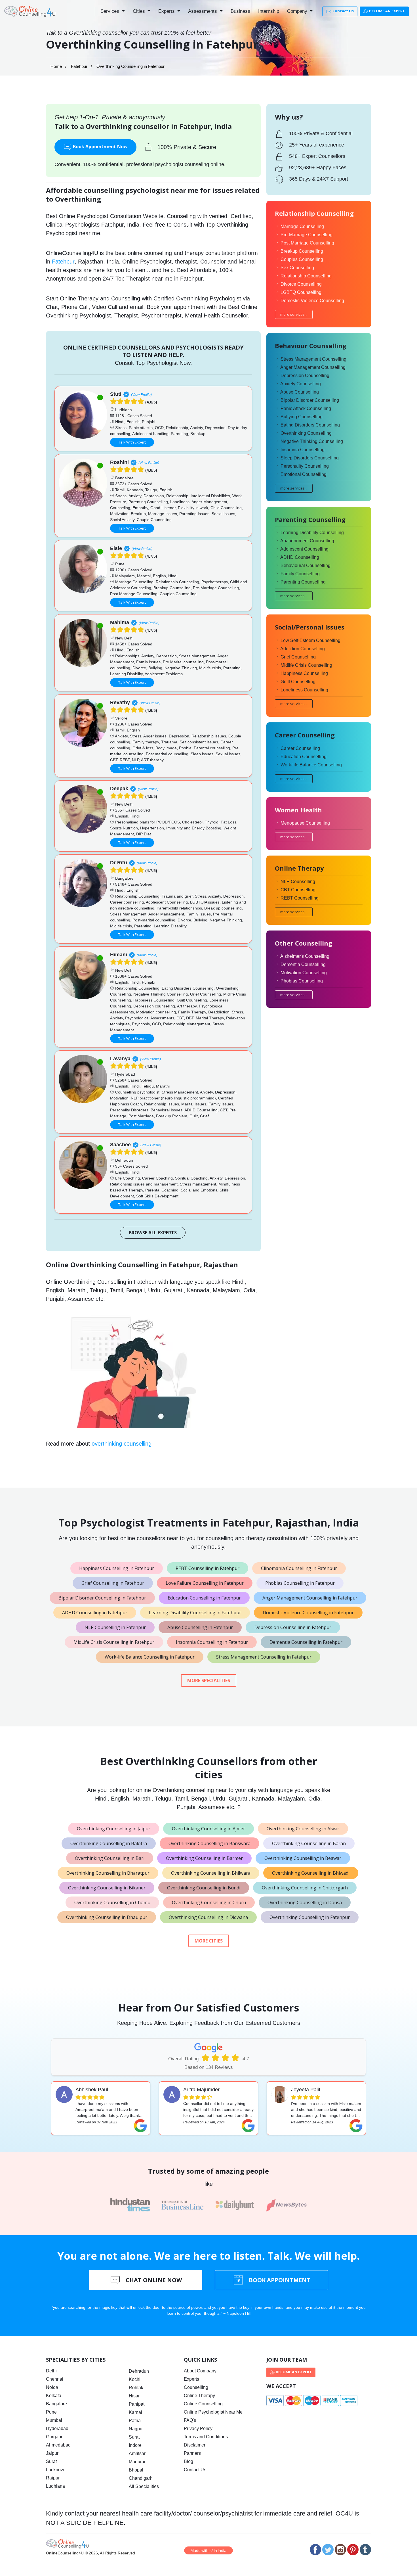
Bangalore (56, 2404)
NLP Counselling (298, 882)
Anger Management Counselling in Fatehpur (310, 1598)
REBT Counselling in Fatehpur (208, 1568)
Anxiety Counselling (301, 384)
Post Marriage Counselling (307, 243)
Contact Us (343, 11)
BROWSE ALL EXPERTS (153, 1233)
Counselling (196, 2387)
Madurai (137, 2462)
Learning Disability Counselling (312, 533)
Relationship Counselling (306, 276)
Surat (51, 2461)
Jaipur (52, 2453)
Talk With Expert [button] (132, 442)
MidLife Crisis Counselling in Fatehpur (114, 1642)
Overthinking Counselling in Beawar (303, 1858)
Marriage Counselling (302, 226)
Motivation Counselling (304, 973)
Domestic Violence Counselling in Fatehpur (308, 1613)
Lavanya (120, 1059)
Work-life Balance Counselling (311, 765)
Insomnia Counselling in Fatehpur (212, 1642)
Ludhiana (55, 2486)
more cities (209, 1941)
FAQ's (190, 2420)
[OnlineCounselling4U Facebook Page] (315, 2550)
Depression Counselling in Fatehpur (293, 1627)
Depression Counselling (305, 376)
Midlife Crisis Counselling (306, 665)
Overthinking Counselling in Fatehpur (310, 1917)
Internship (269, 11)
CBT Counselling (298, 890)
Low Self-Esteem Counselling (310, 640)
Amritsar (137, 2453)
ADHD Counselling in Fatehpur (95, 1613)
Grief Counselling (298, 657)
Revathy (120, 702)
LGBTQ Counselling (301, 292)
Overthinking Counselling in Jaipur (114, 1829)
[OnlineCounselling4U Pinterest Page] (353, 2550)
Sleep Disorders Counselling (310, 458)
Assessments (203, 11)
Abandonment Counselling (307, 541)
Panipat (137, 2404)
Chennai (55, 2379)
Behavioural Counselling (306, 565)
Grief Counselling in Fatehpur (113, 1583)
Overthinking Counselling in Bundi (204, 1888)
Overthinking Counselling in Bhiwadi (311, 1873)
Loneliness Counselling (304, 690)
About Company (200, 2371)
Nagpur (136, 2429)
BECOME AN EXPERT (387, 11)
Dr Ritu (119, 863)
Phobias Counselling (302, 981)
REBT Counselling (300, 898)
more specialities (209, 1680)
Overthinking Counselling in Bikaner (107, 1888)
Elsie (116, 548)
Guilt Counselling (298, 682)
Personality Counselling (305, 466)
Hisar (134, 2396)
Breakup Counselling (302, 251)
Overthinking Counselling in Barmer (204, 1858)
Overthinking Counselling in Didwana (208, 1917)
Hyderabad (57, 2428)
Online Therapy (199, 2396)
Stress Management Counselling (313, 359)
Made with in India (208, 2550)
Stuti (116, 394)
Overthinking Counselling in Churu (209, 1902)
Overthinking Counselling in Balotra (109, 1843)
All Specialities (144, 2486)
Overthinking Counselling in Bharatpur (108, 1873)
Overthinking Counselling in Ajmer (208, 1829)
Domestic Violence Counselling (312, 301)
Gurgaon (55, 2437)
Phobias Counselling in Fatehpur (300, 1583)
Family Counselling (300, 574)
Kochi (135, 2379)
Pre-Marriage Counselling (307, 235)
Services (110, 11)
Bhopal (136, 2470)
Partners (192, 2453)
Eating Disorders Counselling (310, 425)
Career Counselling (300, 748)
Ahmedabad (58, 2445)
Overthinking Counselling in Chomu (112, 1902)
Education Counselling (304, 757)
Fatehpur (79, 66)
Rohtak (136, 2388)
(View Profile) (141, 395)
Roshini (119, 462)
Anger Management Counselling (313, 367)
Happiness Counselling (304, 673)
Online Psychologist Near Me (213, 2412)
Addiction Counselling (303, 649)
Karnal (135, 2412)
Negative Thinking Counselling (312, 441)
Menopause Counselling (305, 823)
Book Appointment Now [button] (100, 147)
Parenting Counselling (303, 582)
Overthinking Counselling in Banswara (209, 1843)
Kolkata (54, 2396)
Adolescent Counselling (304, 549)
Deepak (119, 789)
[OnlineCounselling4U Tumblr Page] (365, 2550)
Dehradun (139, 2371)
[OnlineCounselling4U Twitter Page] (328, 2550)
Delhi (51, 2371)
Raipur (53, 2478)
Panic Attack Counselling (306, 408)
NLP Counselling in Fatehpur (115, 1627)
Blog (189, 2461)
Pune (51, 2412)
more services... (294, 314)
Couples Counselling (302, 259)
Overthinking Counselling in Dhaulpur (107, 1917)
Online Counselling (203, 2404)
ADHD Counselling (300, 557)
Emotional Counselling (304, 474)
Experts (167, 11)
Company (298, 11)
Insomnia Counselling (303, 450)
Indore (135, 2445)
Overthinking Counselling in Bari (110, 1858)
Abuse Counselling (300, 392)
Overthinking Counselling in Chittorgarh (305, 1888)
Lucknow (55, 2470)
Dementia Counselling (303, 964)
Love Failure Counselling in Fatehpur (205, 1583)
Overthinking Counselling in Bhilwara (211, 1873)
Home (56, 66)
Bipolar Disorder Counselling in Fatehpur (102, 1598)
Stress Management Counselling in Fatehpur (264, 1657)
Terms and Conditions (206, 2437)
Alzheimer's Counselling (305, 956)
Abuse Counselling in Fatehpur (200, 1627)
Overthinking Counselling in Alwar (303, 1829)
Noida (52, 2387)
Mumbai (54, 2420)
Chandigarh (141, 2478)
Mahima (120, 622)
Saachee (120, 1145)
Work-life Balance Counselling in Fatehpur (150, 1657)
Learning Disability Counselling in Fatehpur (195, 1613)
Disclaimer (195, 2445)
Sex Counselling (297, 268)
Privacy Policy (198, 2428)
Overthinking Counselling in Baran (309, 1843)
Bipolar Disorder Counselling (310, 400)
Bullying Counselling (302, 417)
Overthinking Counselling (306, 433)
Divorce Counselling (301, 284)
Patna (135, 2421)
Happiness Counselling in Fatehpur (117, 1568)
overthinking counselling (122, 1444)
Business (240, 11)
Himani (119, 955)
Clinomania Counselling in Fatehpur (299, 1568)
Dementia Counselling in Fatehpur (306, 1642)
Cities (140, 11)
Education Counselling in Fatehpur (204, 1598)
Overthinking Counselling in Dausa (305, 1902)
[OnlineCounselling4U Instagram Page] (340, 2550)
